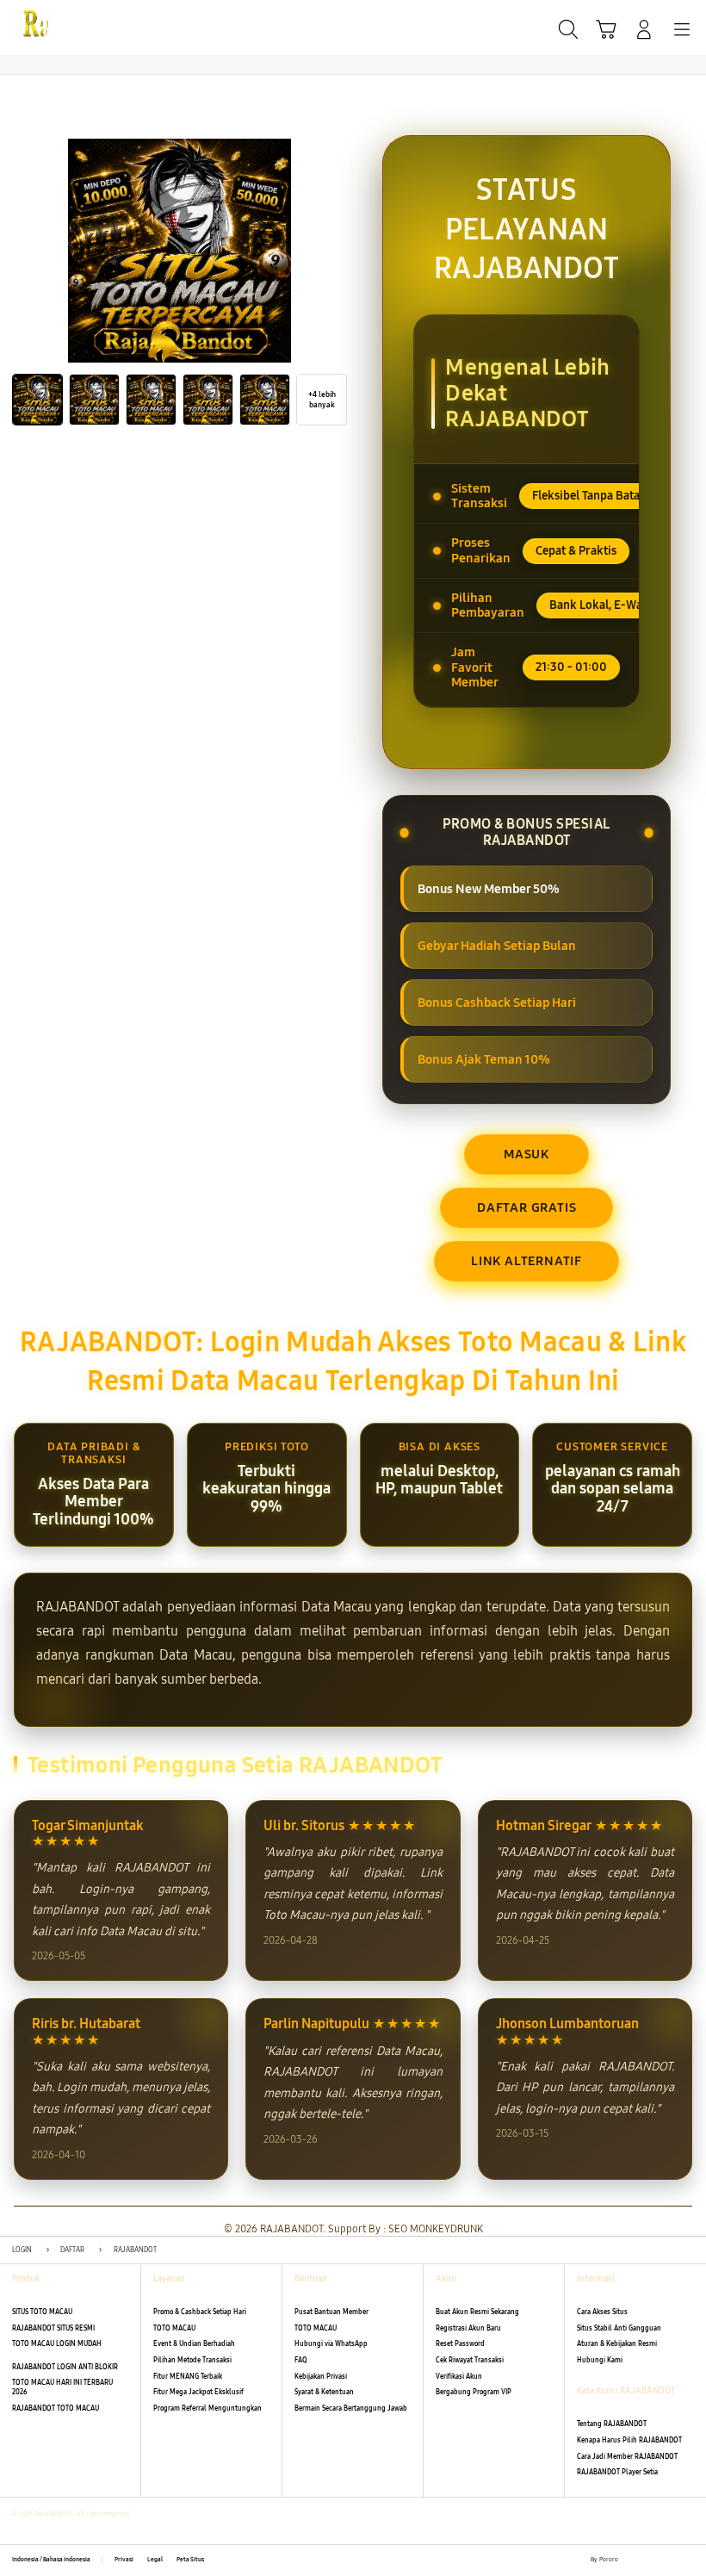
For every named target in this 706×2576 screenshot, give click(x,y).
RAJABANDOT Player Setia (617, 2472)
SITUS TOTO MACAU (42, 2312)
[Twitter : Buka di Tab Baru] (650, 2560)
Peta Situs (190, 2560)
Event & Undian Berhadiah (194, 2344)
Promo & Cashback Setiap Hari (200, 2312)
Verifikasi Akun (459, 2377)
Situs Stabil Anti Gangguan (619, 2328)
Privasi (124, 2560)
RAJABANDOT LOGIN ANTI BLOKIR (65, 2367)
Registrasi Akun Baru (468, 2328)
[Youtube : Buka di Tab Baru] (689, 2560)
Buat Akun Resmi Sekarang (477, 2312)
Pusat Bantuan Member (331, 2312)
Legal (155, 2560)
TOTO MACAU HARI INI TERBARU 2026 (62, 2387)
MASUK (526, 1154)
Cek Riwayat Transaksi (470, 2360)
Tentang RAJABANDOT (612, 2424)
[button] (606, 29)
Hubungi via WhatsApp (331, 2344)
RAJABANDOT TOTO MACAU (56, 2408)
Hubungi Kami (600, 2360)
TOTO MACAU (174, 2328)
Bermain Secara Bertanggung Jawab (351, 2408)
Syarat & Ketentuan (324, 2392)
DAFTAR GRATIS (526, 1207)
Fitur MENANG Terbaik (188, 2377)
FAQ (301, 2360)
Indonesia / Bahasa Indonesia (51, 2560)
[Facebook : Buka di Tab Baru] (631, 2560)
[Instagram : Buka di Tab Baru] (670, 2560)
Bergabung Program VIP (474, 2392)
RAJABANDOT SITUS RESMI (53, 2328)
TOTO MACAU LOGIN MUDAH (57, 2344)
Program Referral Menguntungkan (207, 2408)
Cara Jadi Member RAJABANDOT (627, 2457)
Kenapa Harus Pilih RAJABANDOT (629, 2440)
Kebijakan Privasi (321, 2377)
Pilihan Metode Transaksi (192, 2360)
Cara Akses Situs (602, 2312)
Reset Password (460, 2344)
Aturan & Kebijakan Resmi (617, 2344)
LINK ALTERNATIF (526, 1261)
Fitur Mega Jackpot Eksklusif (198, 2392)
